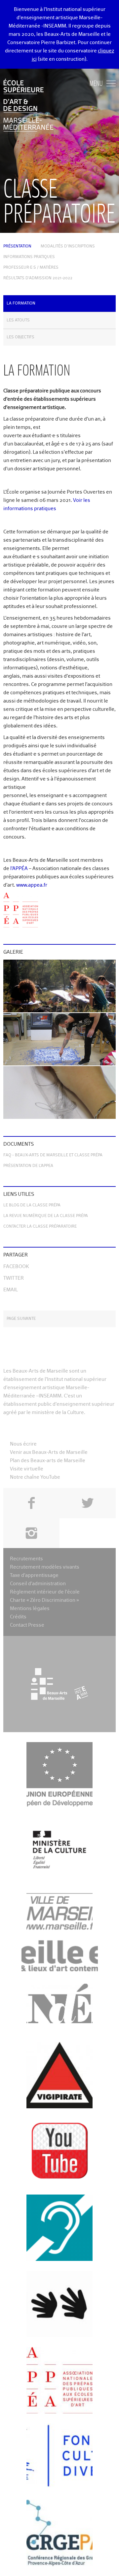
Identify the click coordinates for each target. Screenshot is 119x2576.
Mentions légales (30, 1609)
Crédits (18, 1617)
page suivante (21, 1319)
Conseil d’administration (38, 1584)
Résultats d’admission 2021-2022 (38, 278)
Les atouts (18, 320)
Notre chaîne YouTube (35, 1477)
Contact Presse (27, 1625)
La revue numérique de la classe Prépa (46, 1216)
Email (11, 1290)
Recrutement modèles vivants (45, 1567)
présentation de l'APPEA (28, 1166)
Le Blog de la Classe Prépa (32, 1205)
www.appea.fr (32, 885)
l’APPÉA (19, 869)
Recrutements (26, 1559)
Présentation (17, 246)
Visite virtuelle (27, 1469)
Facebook (16, 1267)
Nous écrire (23, 1444)
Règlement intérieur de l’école (45, 1592)
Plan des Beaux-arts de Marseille (48, 1461)
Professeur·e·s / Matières (31, 268)
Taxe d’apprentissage (34, 1575)
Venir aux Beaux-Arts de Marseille (49, 1452)
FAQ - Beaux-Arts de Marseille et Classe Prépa (53, 1155)
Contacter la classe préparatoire (40, 1227)
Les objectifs (20, 337)
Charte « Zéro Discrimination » (44, 1600)
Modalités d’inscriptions (68, 246)
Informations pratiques (29, 257)
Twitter (14, 1278)
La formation (21, 304)
